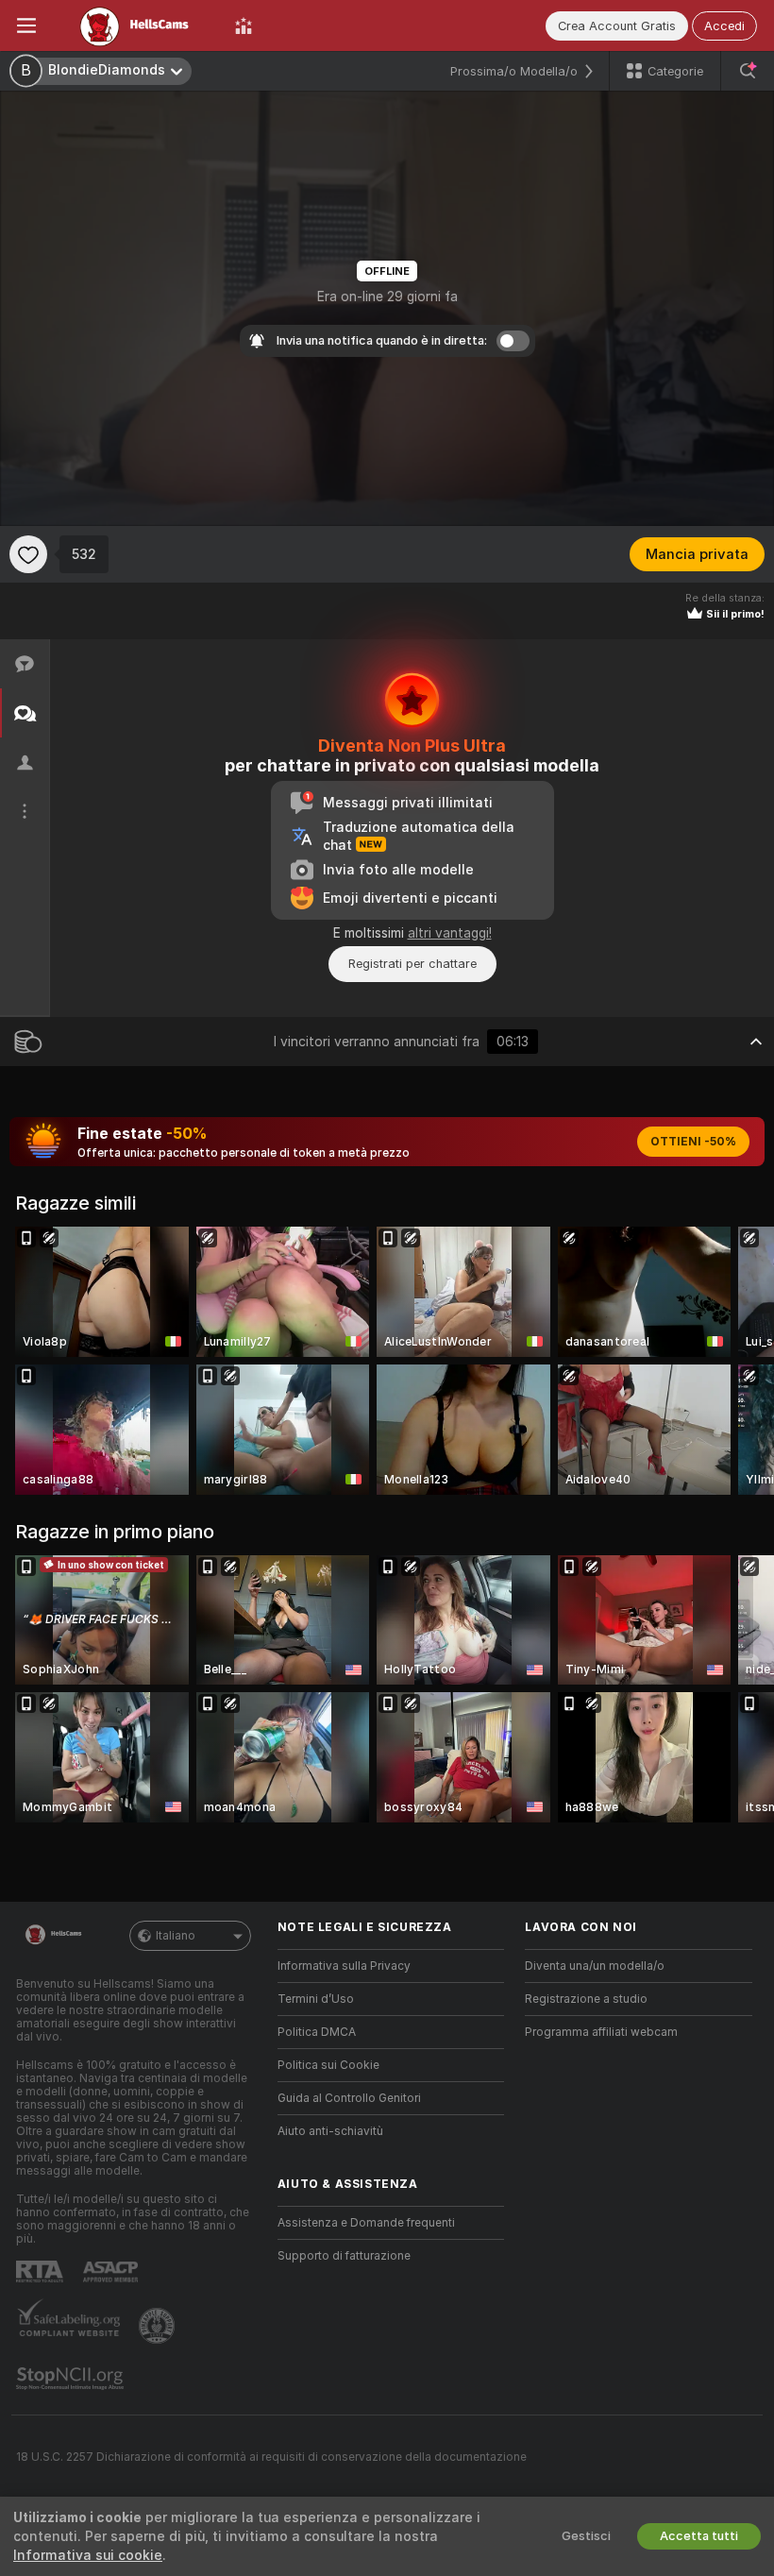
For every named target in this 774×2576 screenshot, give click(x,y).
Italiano (176, 1936)
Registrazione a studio (586, 1999)
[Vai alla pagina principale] (135, 25)
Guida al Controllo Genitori (349, 2098)
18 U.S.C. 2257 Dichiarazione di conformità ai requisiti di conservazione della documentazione (271, 2457)
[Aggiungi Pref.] (28, 554)
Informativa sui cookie (88, 2555)
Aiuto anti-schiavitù (330, 2131)
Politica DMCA (317, 2032)
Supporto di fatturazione (344, 2256)
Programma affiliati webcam (601, 2032)
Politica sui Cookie (328, 2065)
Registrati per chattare (412, 964)
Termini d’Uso (316, 1999)
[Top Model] (244, 25)
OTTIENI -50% (693, 1142)
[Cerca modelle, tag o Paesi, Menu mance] (748, 71)
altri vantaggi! (450, 933)
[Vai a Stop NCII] (72, 2379)
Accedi (724, 26)
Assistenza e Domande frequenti (366, 2223)
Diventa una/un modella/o (595, 1966)
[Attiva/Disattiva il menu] (26, 25)
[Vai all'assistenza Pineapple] (159, 2326)
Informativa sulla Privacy (344, 1966)
